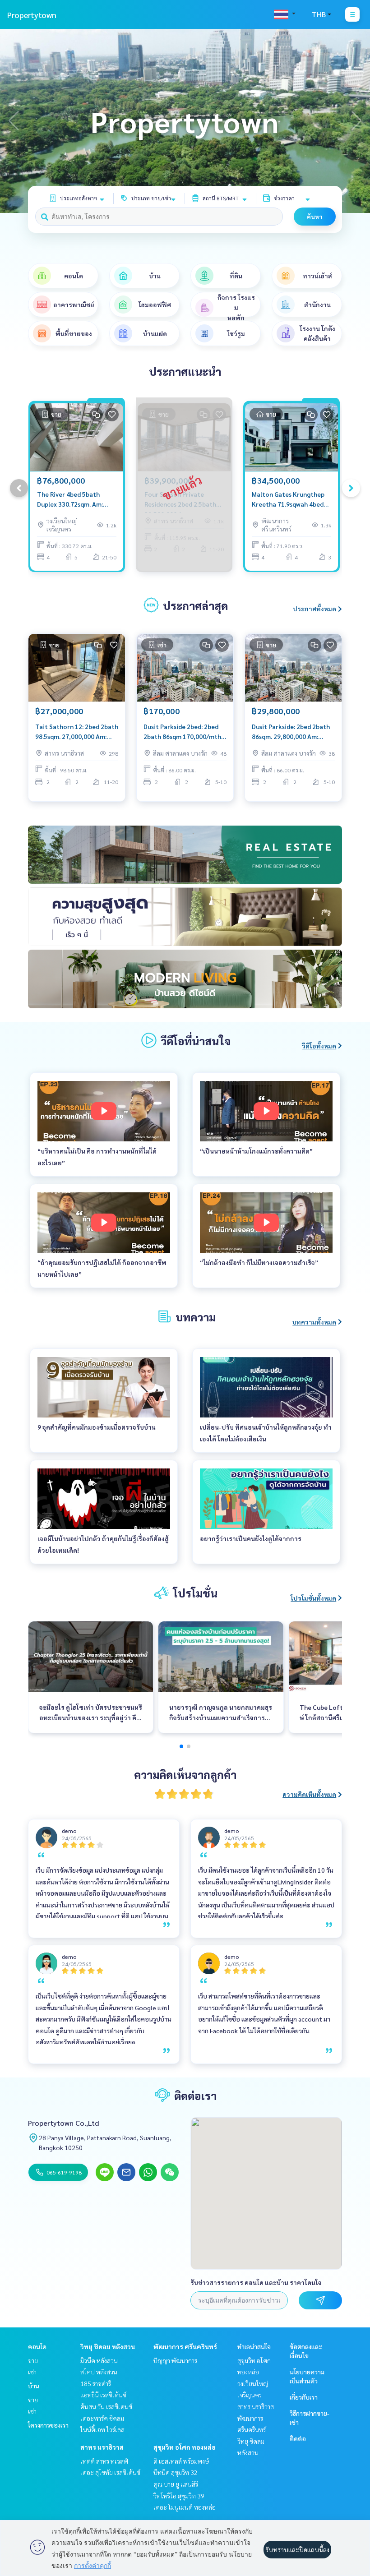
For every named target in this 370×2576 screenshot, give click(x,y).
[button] (356, 121)
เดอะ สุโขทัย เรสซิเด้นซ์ (110, 2472)
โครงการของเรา (48, 2425)
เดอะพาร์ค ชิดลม (102, 2418)
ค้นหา (315, 217)
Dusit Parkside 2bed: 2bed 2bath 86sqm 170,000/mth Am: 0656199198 (182, 732)
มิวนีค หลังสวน (99, 2360)
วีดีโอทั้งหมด (319, 1046)
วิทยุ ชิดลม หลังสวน (108, 2346)
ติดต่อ (298, 2438)
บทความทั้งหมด (314, 1322)
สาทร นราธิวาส (102, 2447)
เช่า (32, 2372)
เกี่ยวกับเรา (304, 2397)
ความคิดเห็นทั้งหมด (309, 1794)
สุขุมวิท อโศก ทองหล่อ (185, 2447)
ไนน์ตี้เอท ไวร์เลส (102, 2429)
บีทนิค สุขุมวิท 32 (176, 2472)
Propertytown (32, 15)
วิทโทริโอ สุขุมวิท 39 (179, 2496)
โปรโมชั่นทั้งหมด (313, 1598)
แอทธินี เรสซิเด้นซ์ (103, 2395)
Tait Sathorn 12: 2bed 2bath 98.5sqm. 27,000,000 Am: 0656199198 (77, 732)
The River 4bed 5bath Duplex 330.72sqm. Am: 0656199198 (70, 500)
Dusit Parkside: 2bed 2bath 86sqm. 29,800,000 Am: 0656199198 (291, 732)
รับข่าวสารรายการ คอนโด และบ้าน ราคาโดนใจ (256, 2282)
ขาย (33, 2360)
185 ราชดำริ (96, 2383)
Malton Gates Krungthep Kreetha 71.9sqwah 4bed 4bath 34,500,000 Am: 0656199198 (288, 500)
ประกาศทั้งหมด (314, 609)
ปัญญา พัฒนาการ (175, 2360)
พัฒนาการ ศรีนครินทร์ (185, 2346)
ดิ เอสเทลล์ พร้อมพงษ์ (181, 2461)
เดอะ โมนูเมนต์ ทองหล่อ (185, 2507)
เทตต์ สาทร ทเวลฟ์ (104, 2461)
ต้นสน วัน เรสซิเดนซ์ (106, 2406)
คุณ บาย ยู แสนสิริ (176, 2484)
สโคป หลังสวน (99, 2372)
